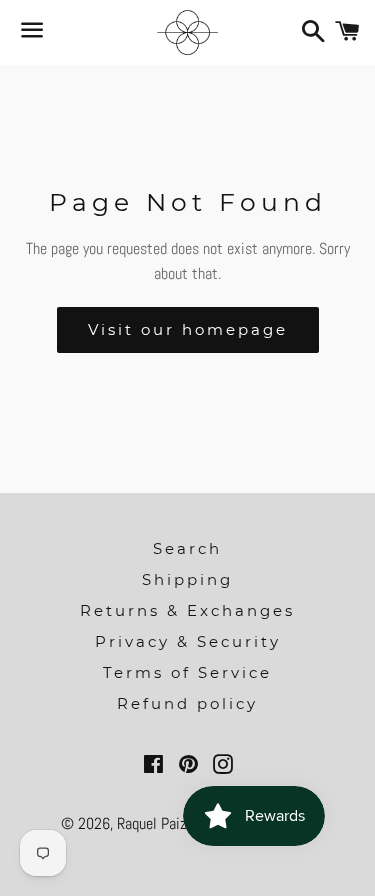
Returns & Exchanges (187, 610)
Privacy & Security (188, 641)
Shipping (187, 579)
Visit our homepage (188, 329)
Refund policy (187, 703)
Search (187, 548)
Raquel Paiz (154, 823)
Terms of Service (187, 672)
